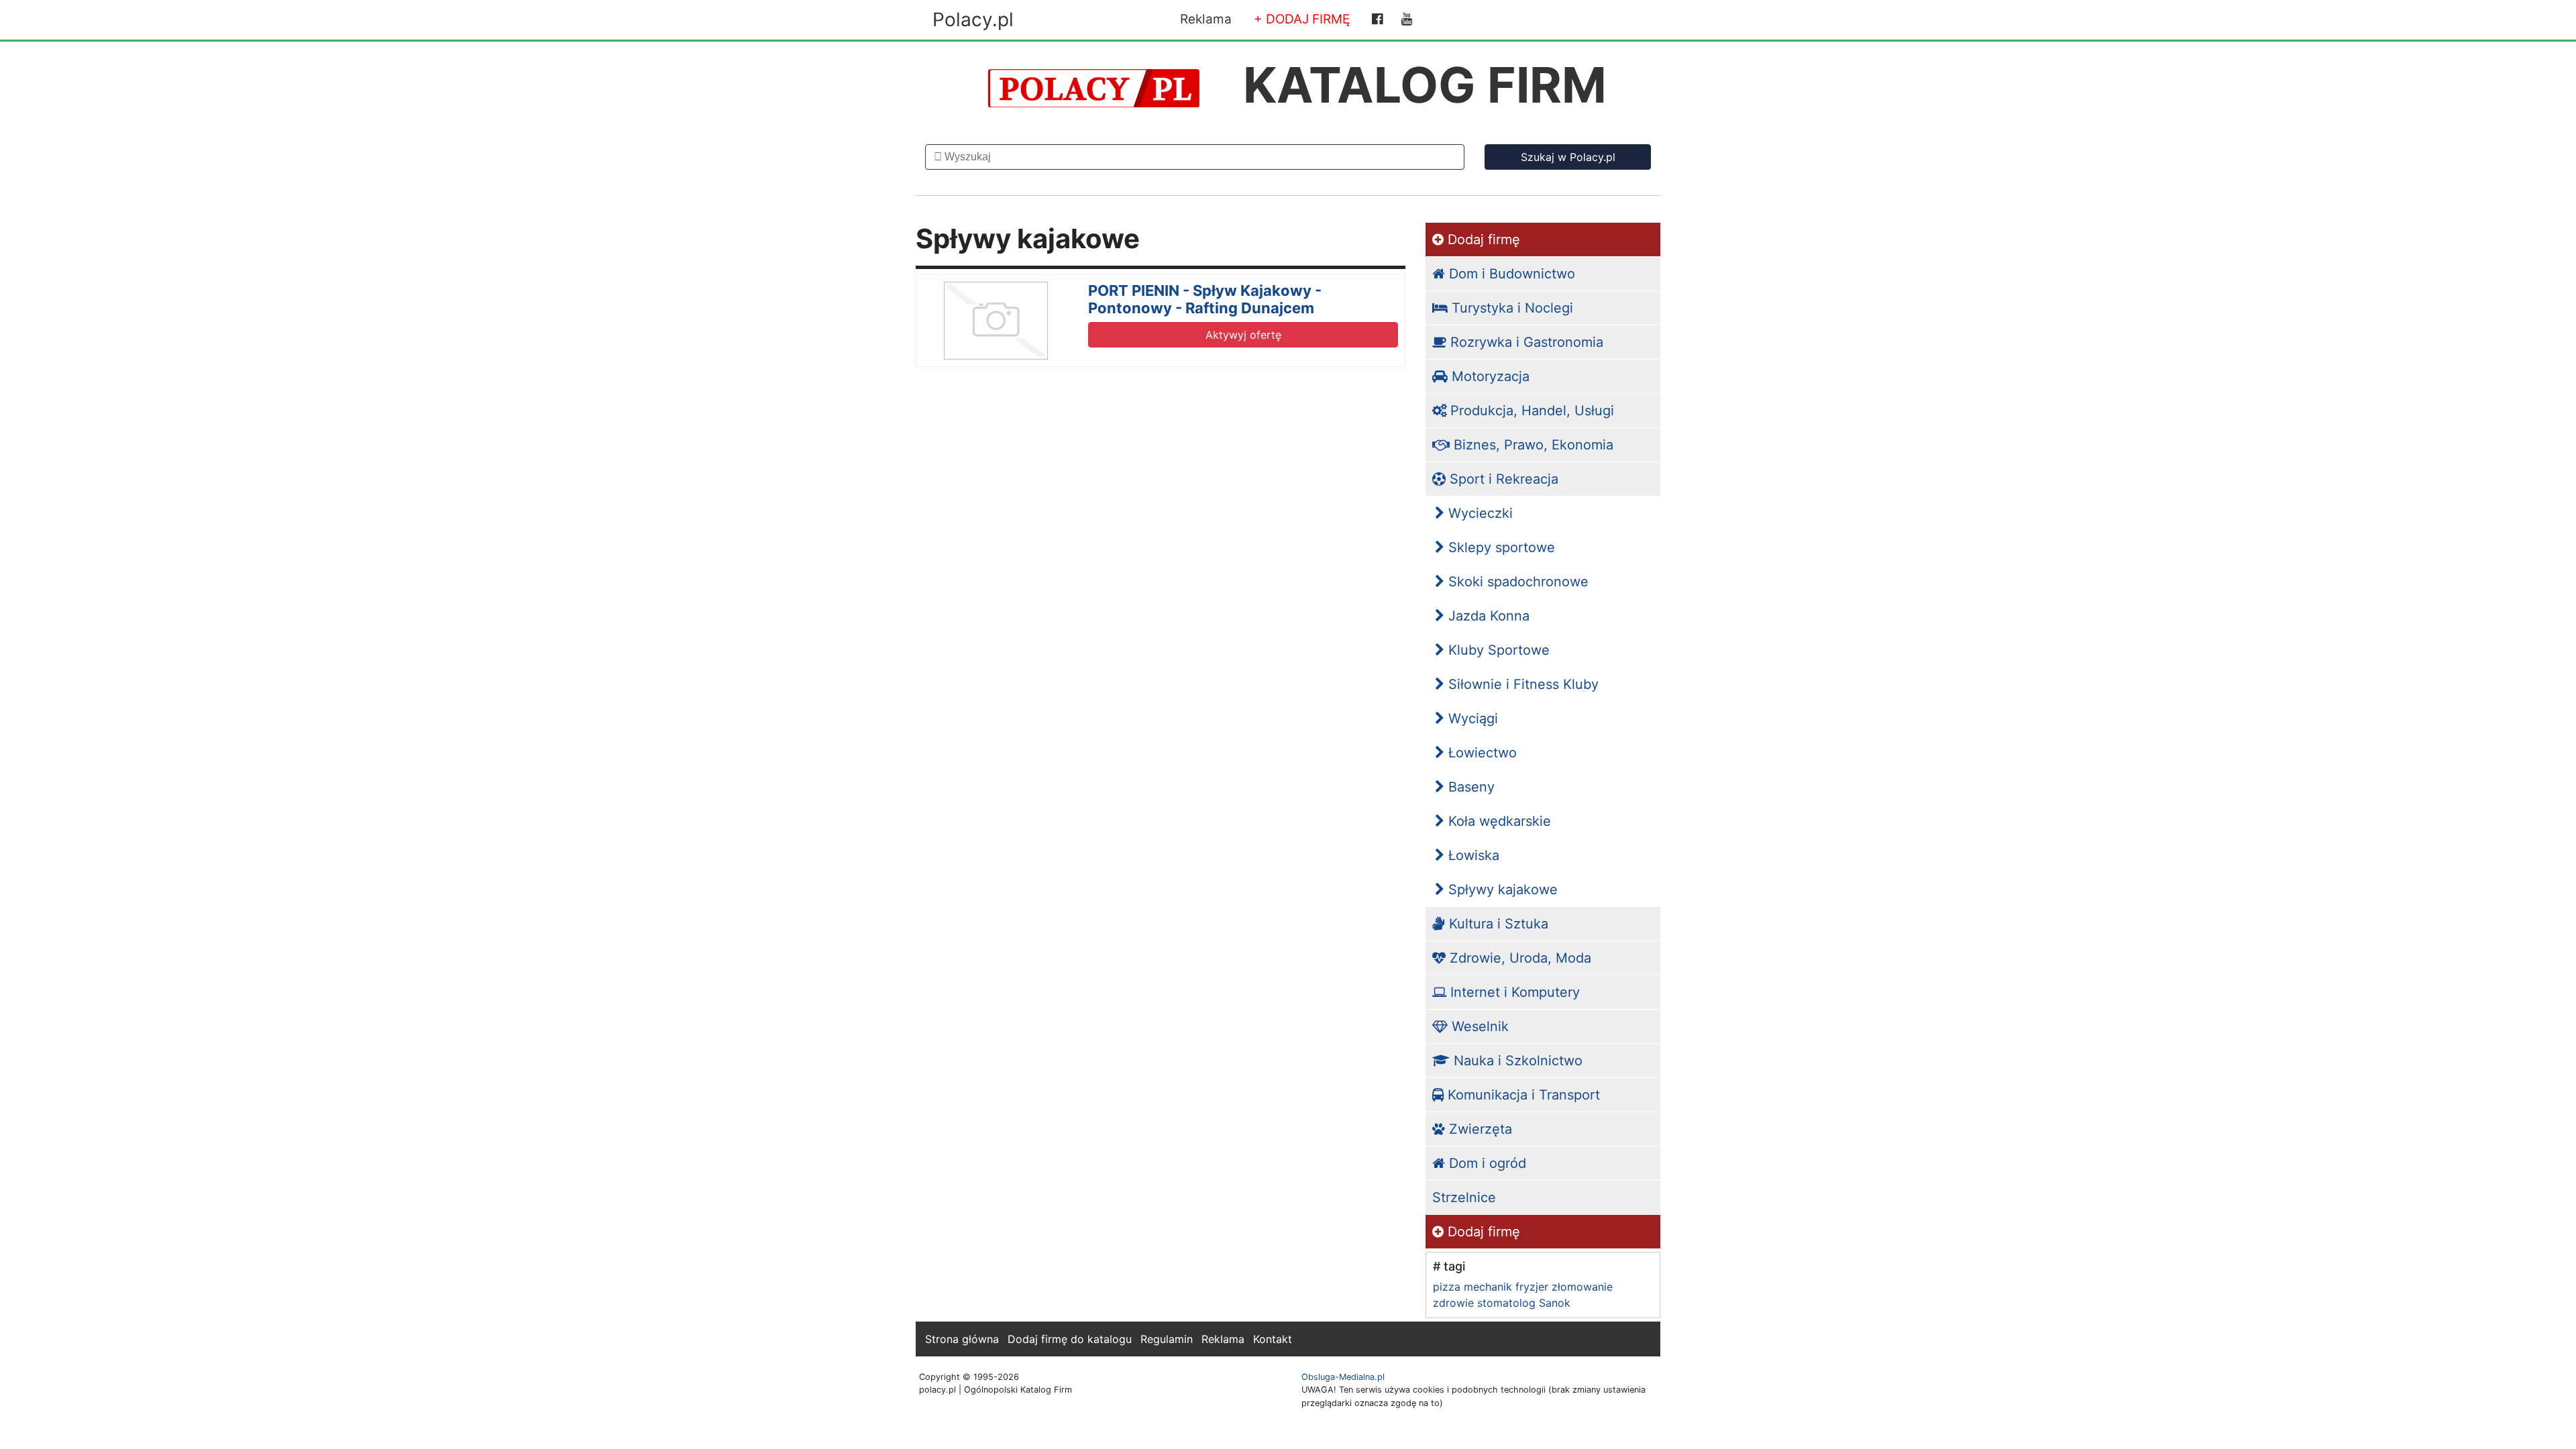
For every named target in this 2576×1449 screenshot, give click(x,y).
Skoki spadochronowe (1516, 582)
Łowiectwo (1481, 753)
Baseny (1469, 787)
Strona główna (962, 1339)
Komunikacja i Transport (1522, 1095)
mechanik (1488, 1287)
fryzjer (1532, 1287)
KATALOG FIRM (1425, 85)
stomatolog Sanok (1524, 1303)
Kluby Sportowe (1497, 650)
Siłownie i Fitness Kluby (1521, 684)
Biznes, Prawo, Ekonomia (1532, 445)
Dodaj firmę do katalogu (1070, 1339)
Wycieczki (1479, 513)
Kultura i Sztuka (1497, 924)
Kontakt (1273, 1339)
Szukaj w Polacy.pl (1568, 157)
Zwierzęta (1479, 1129)
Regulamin (1167, 1339)
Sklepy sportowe (1500, 547)
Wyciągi (1471, 718)
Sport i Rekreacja (1502, 479)
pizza (1447, 1287)
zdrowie (1453, 1303)
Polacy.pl (973, 19)
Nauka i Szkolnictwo (1516, 1061)
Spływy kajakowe (1501, 890)
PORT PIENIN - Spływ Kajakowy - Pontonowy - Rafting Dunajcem (1205, 299)
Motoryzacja (1489, 376)
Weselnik (1478, 1026)
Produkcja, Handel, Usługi (1530, 411)
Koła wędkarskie (1498, 821)
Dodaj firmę (1482, 239)
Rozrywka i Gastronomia (1525, 342)
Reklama (1206, 19)
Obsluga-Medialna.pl (1343, 1377)
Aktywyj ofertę (1243, 335)
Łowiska (1472, 855)
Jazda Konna (1487, 616)
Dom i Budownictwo (1510, 274)
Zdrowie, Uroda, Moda (1518, 958)
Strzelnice (1464, 1197)
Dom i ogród (1486, 1163)
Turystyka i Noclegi (1510, 308)
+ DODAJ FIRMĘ (1302, 19)
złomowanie (1582, 1287)
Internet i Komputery (1513, 992)
